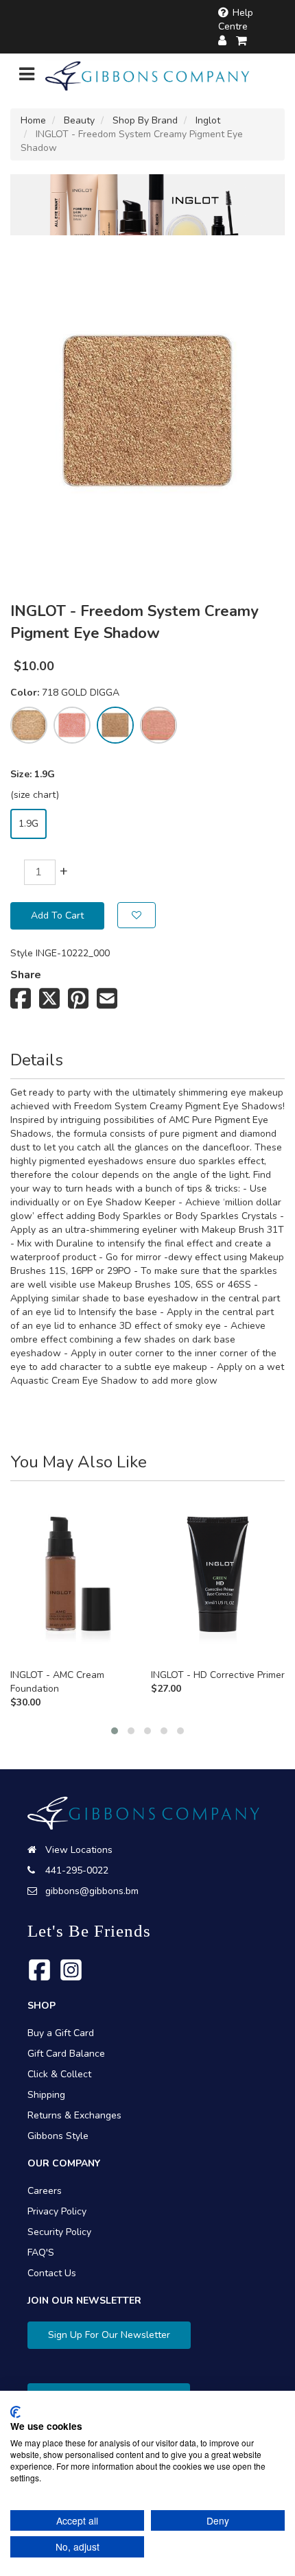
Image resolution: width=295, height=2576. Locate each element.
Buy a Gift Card (61, 2033)
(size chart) (35, 795)
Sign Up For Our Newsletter (109, 2335)
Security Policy (59, 2232)
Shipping (46, 2095)
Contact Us (52, 2273)
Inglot (208, 120)
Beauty (79, 120)
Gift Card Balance (66, 2054)
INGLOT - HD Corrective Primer (218, 1675)
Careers (45, 2191)
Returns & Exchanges (74, 2115)
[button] (115, 1731)
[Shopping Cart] (242, 41)
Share (26, 975)
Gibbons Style (58, 2136)
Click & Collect (59, 2074)
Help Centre (236, 20)
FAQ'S (41, 2253)
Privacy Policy (57, 2211)
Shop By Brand (145, 120)
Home (33, 120)
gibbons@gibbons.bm (92, 1891)
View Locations (79, 1850)
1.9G (28, 824)
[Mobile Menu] (27, 77)
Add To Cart (57, 915)
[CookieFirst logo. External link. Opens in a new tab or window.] (15, 2412)
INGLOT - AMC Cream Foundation (57, 1682)
